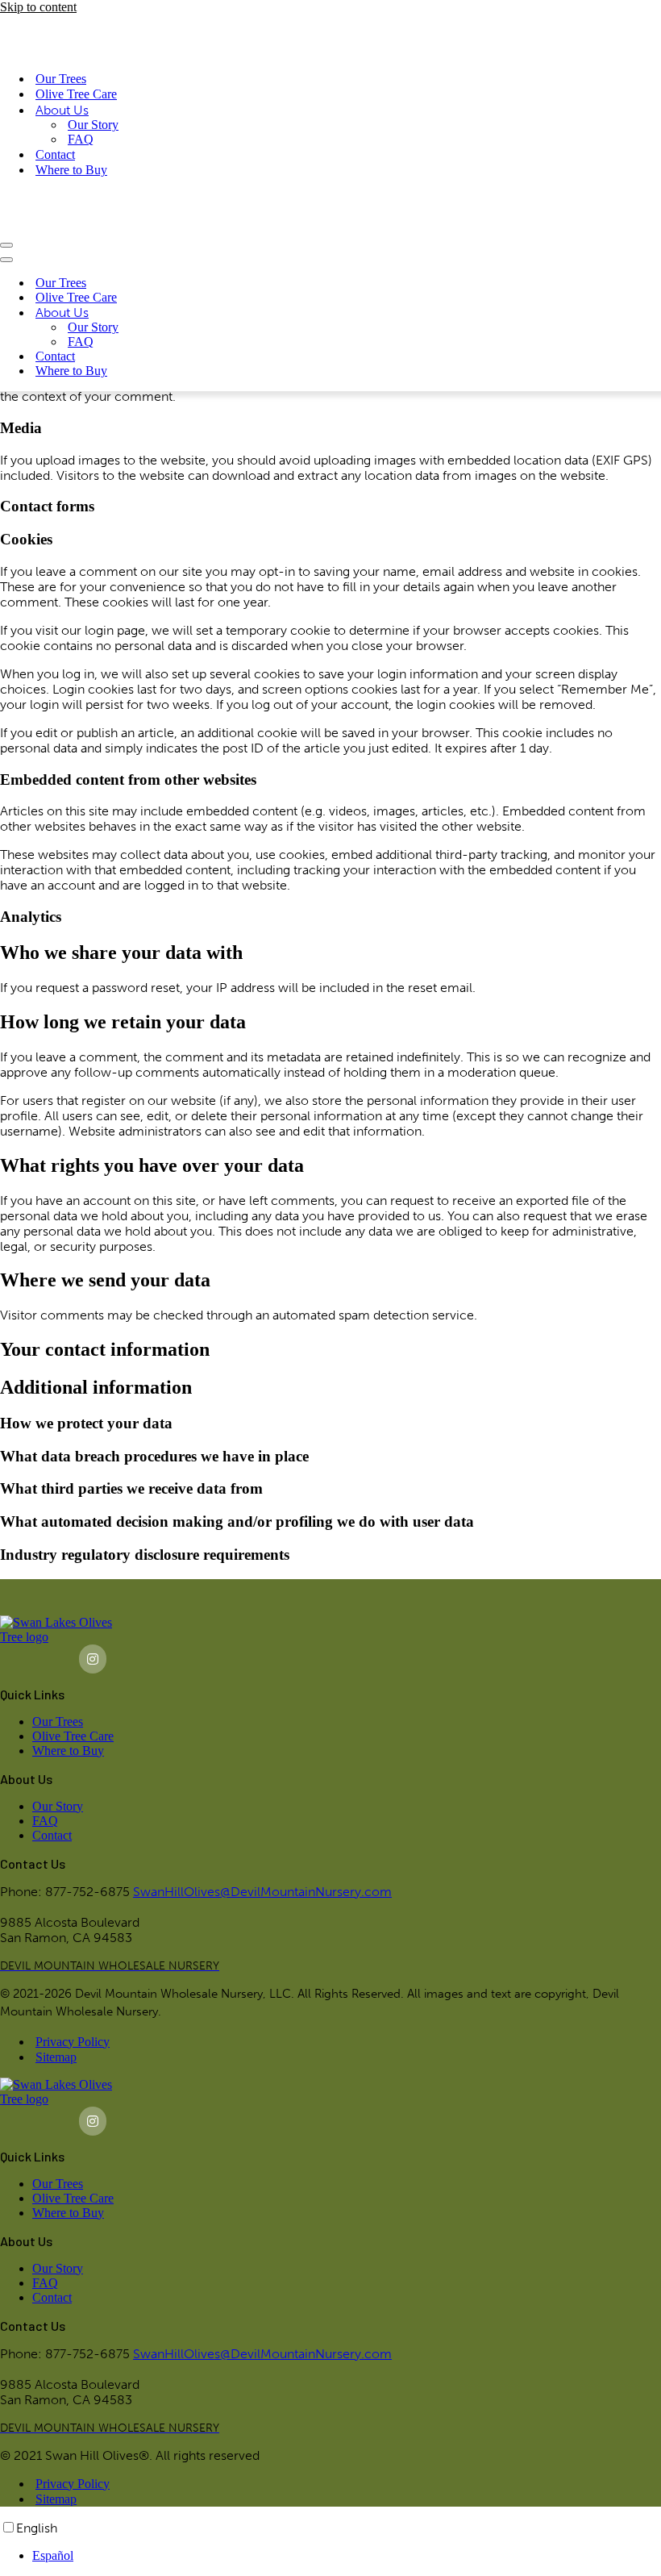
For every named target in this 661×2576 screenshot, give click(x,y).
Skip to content (38, 7)
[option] (347, 2556)
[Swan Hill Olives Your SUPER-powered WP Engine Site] (76, 21)
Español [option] (53, 2555)
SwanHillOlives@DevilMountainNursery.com (262, 1892)
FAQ (81, 110)
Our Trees (61, 50)
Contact (55, 125)
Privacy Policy (73, 2042)
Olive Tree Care (76, 65)
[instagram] (93, 1659)
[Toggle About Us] (282, 255)
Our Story (93, 96)
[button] (110, 1966)
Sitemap (56, 2057)
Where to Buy (71, 141)
